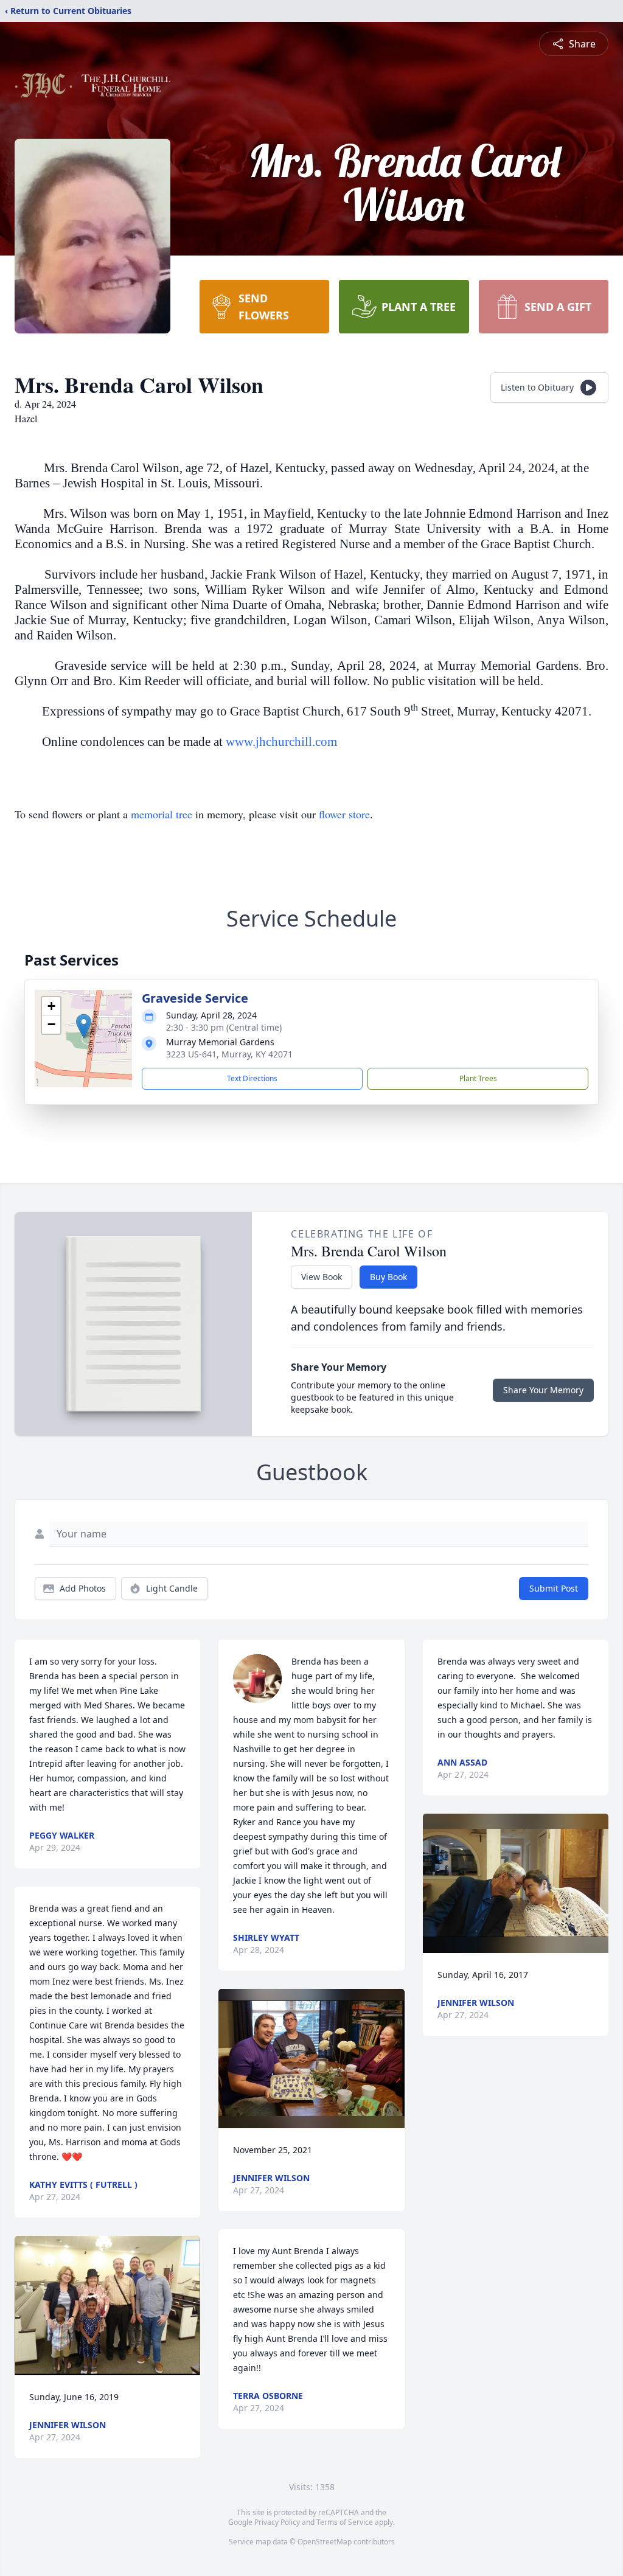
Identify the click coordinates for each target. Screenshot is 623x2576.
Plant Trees (478, 1078)
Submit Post (554, 1588)
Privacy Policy (277, 2522)
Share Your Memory (543, 1390)
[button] (84, 1026)
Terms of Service (345, 2522)
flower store (344, 814)
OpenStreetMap (325, 2542)
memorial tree (162, 814)
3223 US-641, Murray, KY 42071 (229, 1054)
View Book (322, 1277)
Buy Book (388, 1277)
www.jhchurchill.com (281, 742)
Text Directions (252, 1078)
